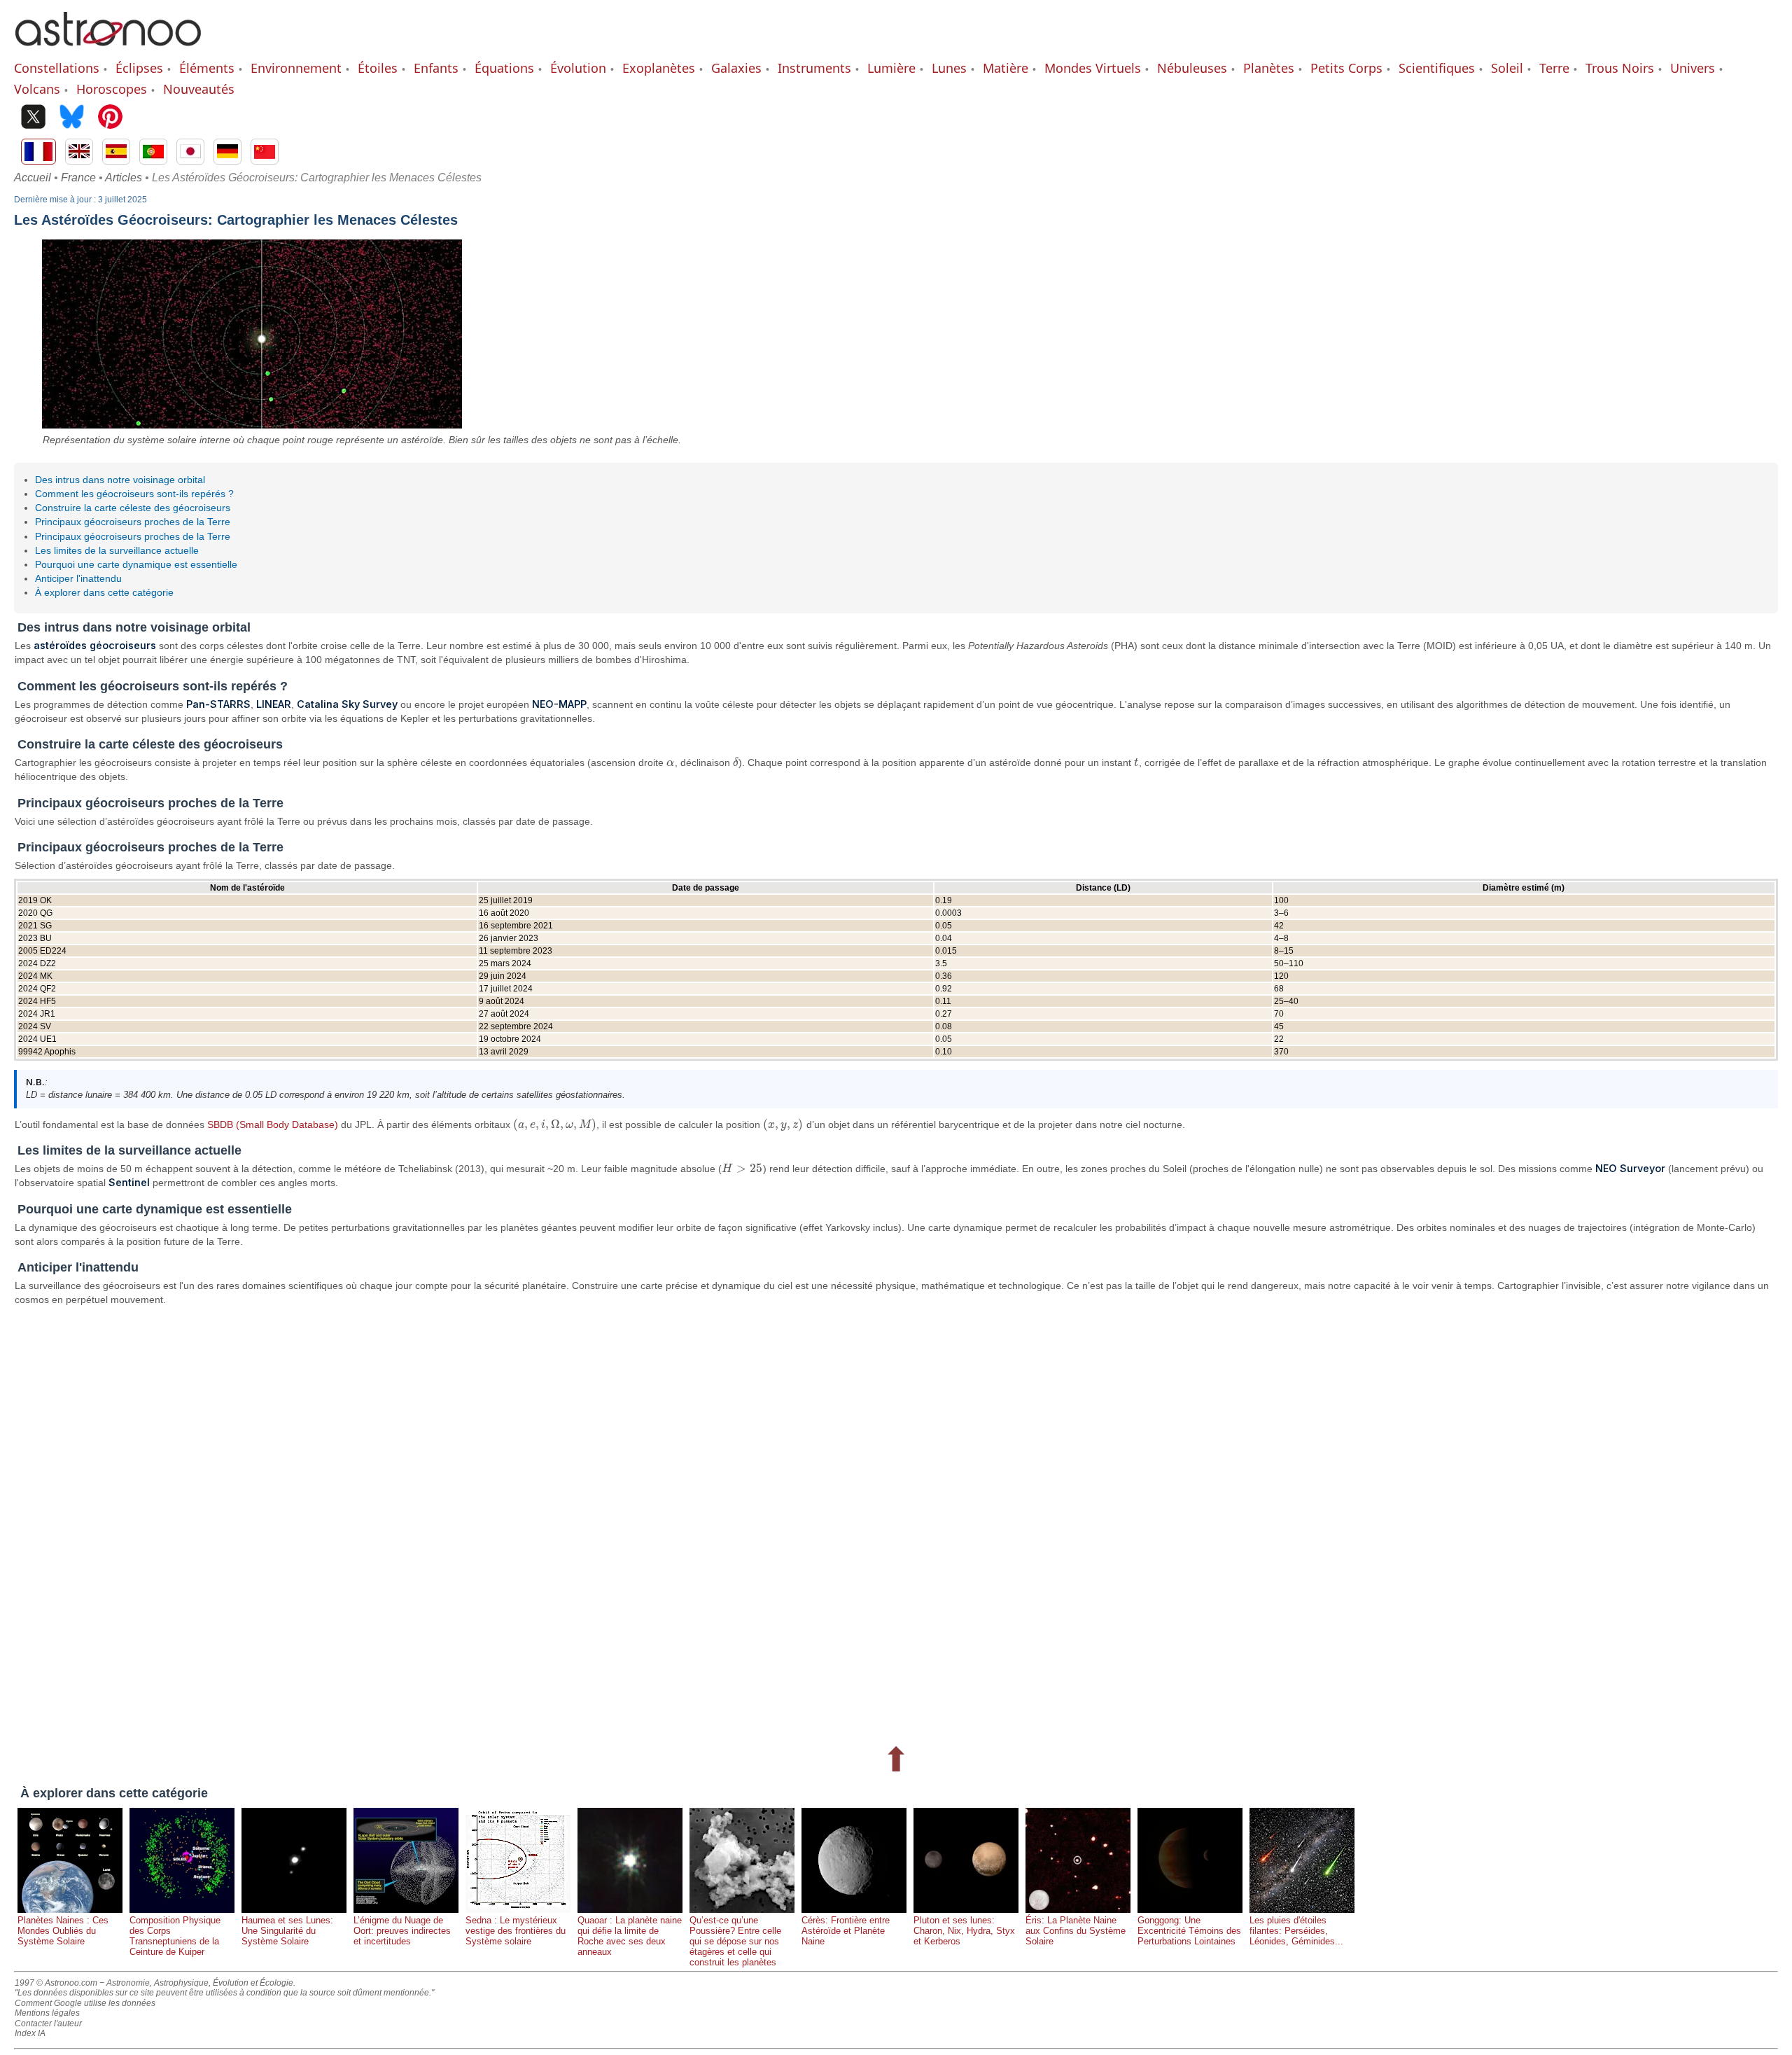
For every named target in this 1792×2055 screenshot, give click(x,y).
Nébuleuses (1192, 68)
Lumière (891, 68)
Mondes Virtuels (1093, 68)
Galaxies (736, 68)
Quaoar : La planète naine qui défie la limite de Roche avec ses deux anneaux (630, 1936)
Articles (124, 177)
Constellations (57, 68)
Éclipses (139, 68)
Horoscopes (112, 89)
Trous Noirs (1620, 68)
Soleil (1507, 68)
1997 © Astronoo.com (56, 1983)
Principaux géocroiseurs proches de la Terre (133, 522)
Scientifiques (1437, 68)
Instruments (814, 68)
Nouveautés (199, 89)
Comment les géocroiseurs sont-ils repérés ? (134, 494)
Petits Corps (1346, 68)
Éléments (207, 68)
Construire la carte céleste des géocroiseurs (133, 508)
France (78, 177)
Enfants (436, 68)
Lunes (949, 68)
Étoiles (378, 68)
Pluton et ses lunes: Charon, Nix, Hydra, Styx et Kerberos (964, 1931)
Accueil (33, 177)
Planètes (1269, 68)
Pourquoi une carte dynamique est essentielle (136, 564)
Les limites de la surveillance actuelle (117, 550)
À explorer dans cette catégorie (104, 592)
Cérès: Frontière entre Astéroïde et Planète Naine (846, 1931)
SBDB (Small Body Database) (273, 1124)
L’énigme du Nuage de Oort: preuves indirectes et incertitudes (402, 1931)
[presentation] (671, 762)
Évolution (578, 68)
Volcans (37, 89)
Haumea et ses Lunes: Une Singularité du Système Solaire (287, 1931)
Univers (1693, 68)
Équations (504, 68)
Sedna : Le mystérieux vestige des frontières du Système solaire (516, 1931)
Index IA (30, 2033)
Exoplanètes (659, 68)
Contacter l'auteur (48, 2023)
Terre (1554, 68)
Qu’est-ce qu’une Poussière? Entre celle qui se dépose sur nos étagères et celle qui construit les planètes (735, 1941)
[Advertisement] (434, 1523)
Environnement (296, 68)
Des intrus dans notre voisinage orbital (120, 480)
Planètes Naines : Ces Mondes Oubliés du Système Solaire (63, 1931)
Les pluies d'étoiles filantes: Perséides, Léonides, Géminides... (1296, 1931)
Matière (1006, 68)
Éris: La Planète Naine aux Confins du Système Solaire (1076, 1931)
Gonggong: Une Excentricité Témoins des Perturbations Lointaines (1189, 1931)
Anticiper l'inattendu (78, 578)
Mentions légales (47, 2013)
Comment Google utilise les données (85, 2003)
